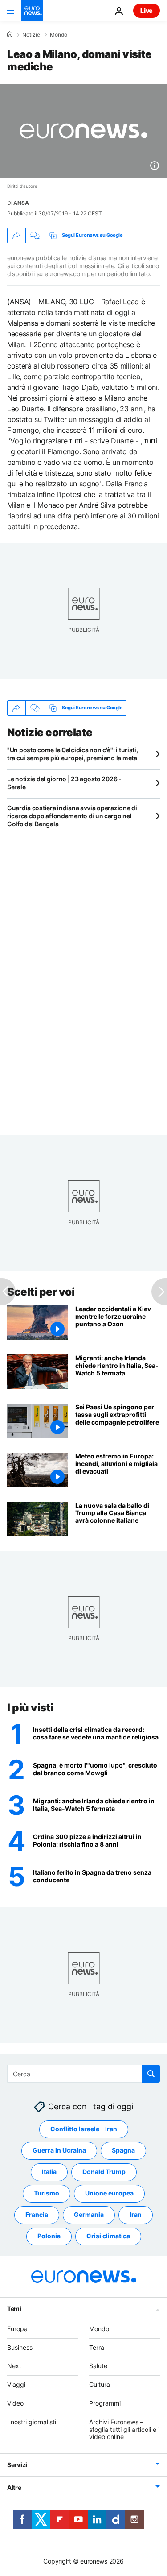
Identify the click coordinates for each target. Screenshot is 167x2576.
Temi (14, 2309)
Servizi (17, 2465)
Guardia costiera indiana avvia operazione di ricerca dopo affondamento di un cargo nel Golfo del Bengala (72, 816)
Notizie (31, 35)
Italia (49, 2172)
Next (14, 2366)
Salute (98, 2366)
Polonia (49, 2236)
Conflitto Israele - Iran (84, 2129)
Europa (17, 2329)
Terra (97, 2347)
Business (20, 2347)
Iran (136, 2214)
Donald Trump (104, 2172)
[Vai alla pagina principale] (32, 11)
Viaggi (16, 2384)
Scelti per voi (41, 1292)
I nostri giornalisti (32, 2422)
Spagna (123, 2150)
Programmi (105, 2403)
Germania (89, 2214)
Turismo (47, 2193)
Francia (37, 2214)
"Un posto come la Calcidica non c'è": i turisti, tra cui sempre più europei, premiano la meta (73, 754)
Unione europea (109, 2193)
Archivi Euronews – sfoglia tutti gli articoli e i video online (124, 2429)
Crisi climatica (108, 2236)
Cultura (100, 2384)
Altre (14, 2487)
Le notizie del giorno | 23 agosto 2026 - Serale (64, 783)
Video (15, 2403)
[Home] (10, 34)
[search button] (151, 2074)
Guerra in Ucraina (59, 2150)
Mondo (59, 35)
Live (147, 10)
